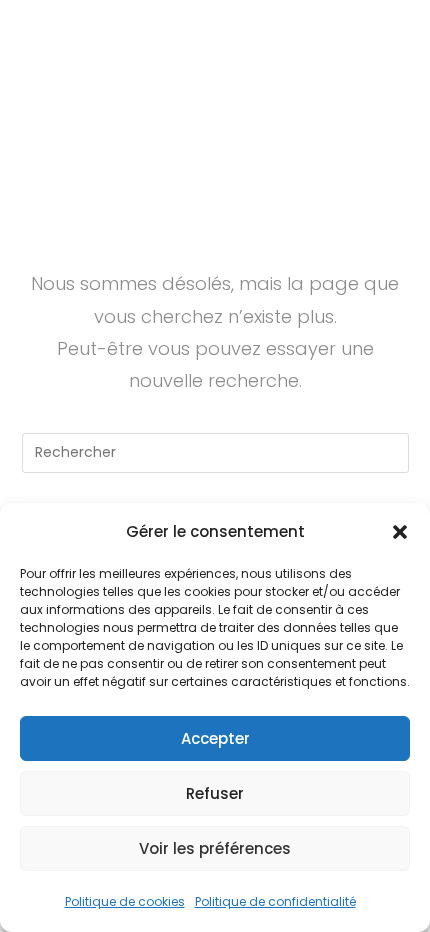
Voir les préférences (215, 848)
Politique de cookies (125, 901)
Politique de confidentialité (275, 901)
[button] (400, 532)
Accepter (215, 738)
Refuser (215, 793)
